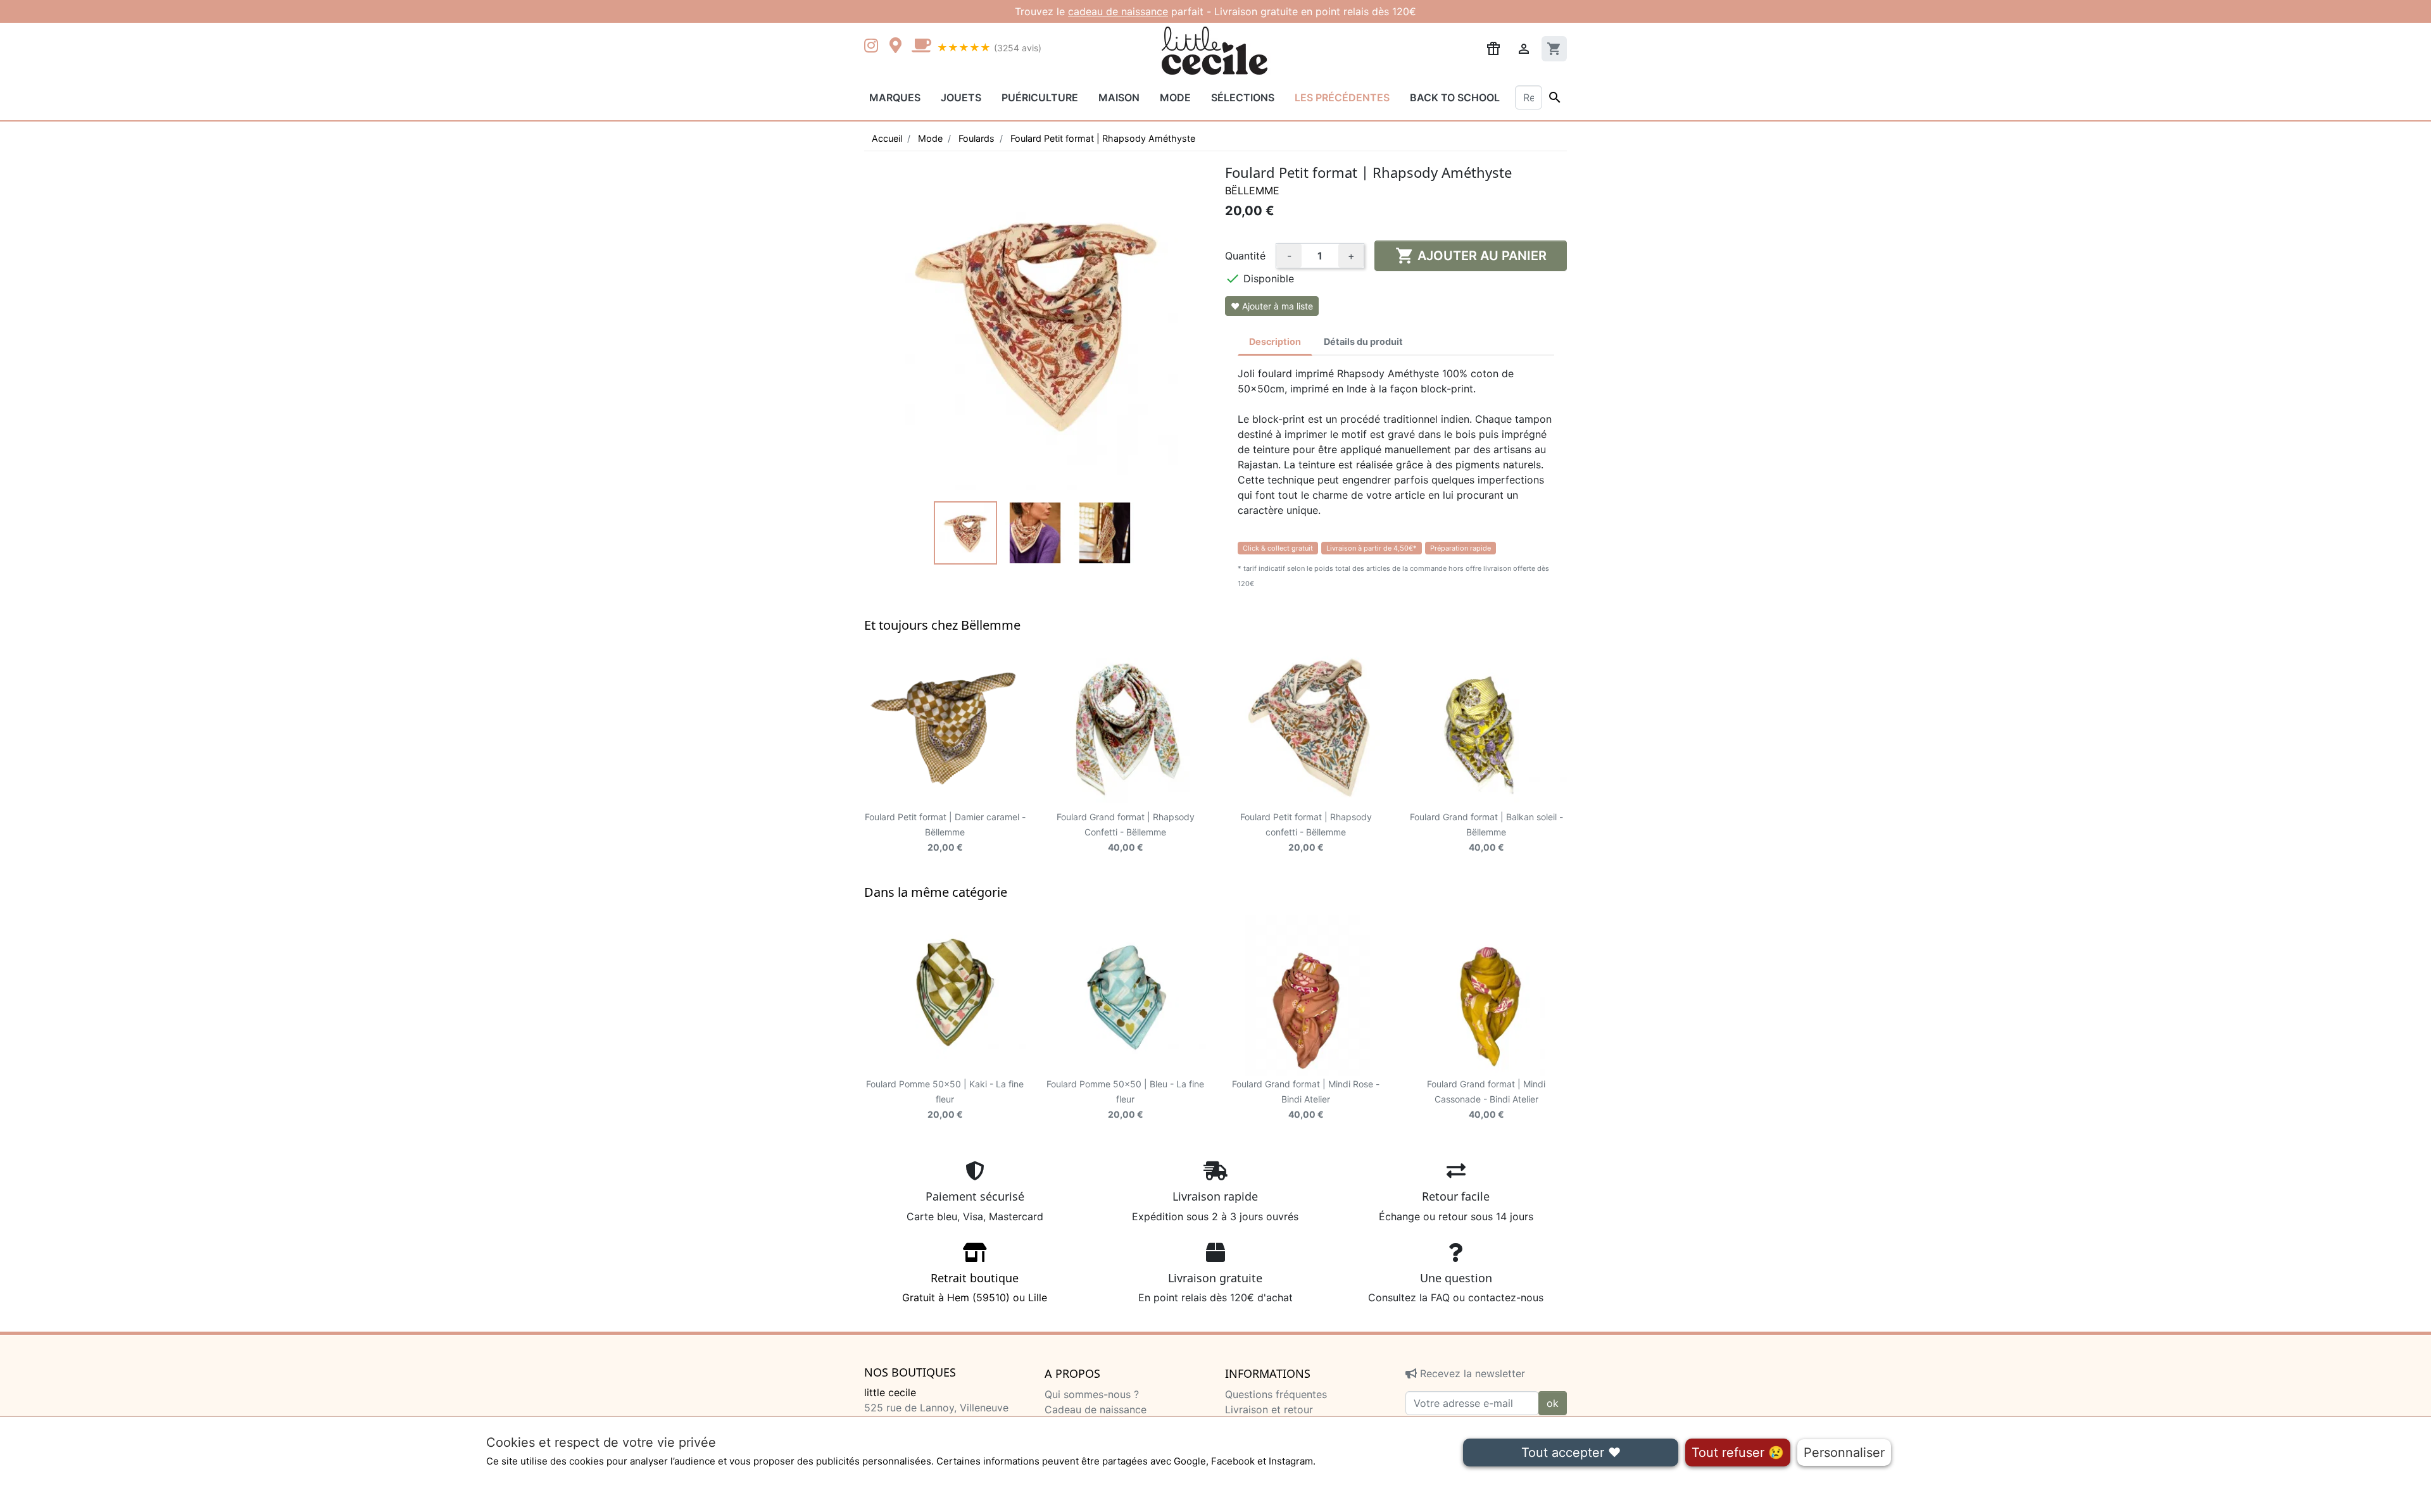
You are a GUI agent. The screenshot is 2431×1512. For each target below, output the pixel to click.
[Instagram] (874, 47)
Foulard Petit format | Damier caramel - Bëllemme (945, 832)
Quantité (1245, 256)
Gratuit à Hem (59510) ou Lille (975, 1287)
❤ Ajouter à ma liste (1272, 306)
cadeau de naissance (1118, 11)
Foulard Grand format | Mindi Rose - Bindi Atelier (1306, 1099)
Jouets (961, 97)
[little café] (921, 47)
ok (1553, 1403)
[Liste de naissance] (1493, 47)
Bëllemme (1252, 191)
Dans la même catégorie (936, 892)
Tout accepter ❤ (1571, 1453)
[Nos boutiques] (899, 47)
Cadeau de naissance (1096, 1409)
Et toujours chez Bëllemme (942, 625)
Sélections (1243, 97)
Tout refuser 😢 (1738, 1453)
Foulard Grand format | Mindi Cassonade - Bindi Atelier (1486, 1099)
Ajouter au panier (1471, 256)
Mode (1175, 97)
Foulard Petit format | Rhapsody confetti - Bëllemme (1306, 832)
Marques (895, 97)
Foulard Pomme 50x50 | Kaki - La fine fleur (945, 1099)
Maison (1119, 97)
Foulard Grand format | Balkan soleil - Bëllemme (1486, 832)
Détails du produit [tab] (1363, 341)
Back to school (1455, 97)
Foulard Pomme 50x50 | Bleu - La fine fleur (1125, 1099)
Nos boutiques (910, 1373)
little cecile (890, 1392)
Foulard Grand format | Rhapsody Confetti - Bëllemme (1126, 832)
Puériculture (1040, 97)
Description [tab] (1275, 341)
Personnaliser (1844, 1453)
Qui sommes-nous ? (1092, 1394)
